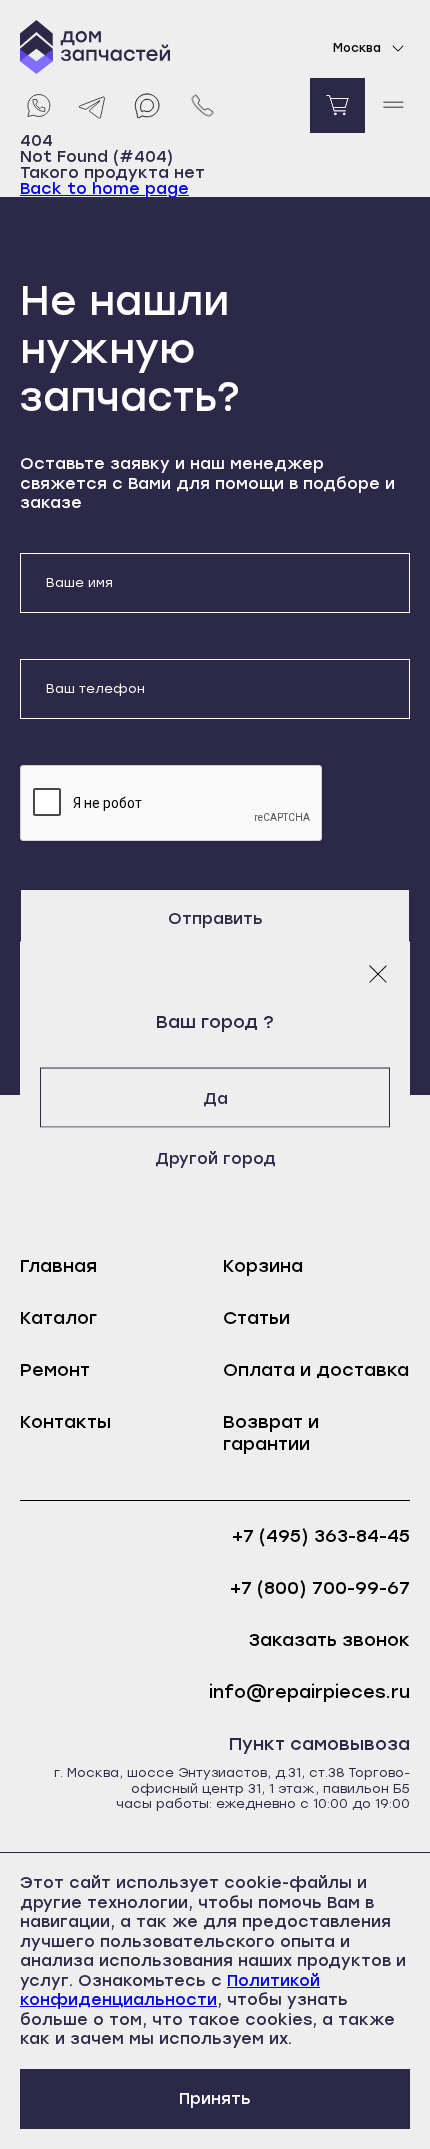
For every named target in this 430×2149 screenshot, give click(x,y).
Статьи (256, 1318)
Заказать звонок (329, 1640)
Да (215, 1097)
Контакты (65, 1422)
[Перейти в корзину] (337, 105)
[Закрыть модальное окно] (378, 973)
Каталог (58, 1318)
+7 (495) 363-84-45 (321, 1536)
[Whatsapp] (37, 105)
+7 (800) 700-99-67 (320, 1588)
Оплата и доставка (316, 1370)
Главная (58, 1266)
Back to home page (104, 188)
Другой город (215, 1157)
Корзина (263, 1266)
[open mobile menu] (392, 105)
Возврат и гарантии (271, 1433)
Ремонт (55, 1370)
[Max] (147, 105)
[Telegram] (92, 105)
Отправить (215, 918)
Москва (357, 48)
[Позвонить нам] (202, 105)
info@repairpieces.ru (309, 1692)
